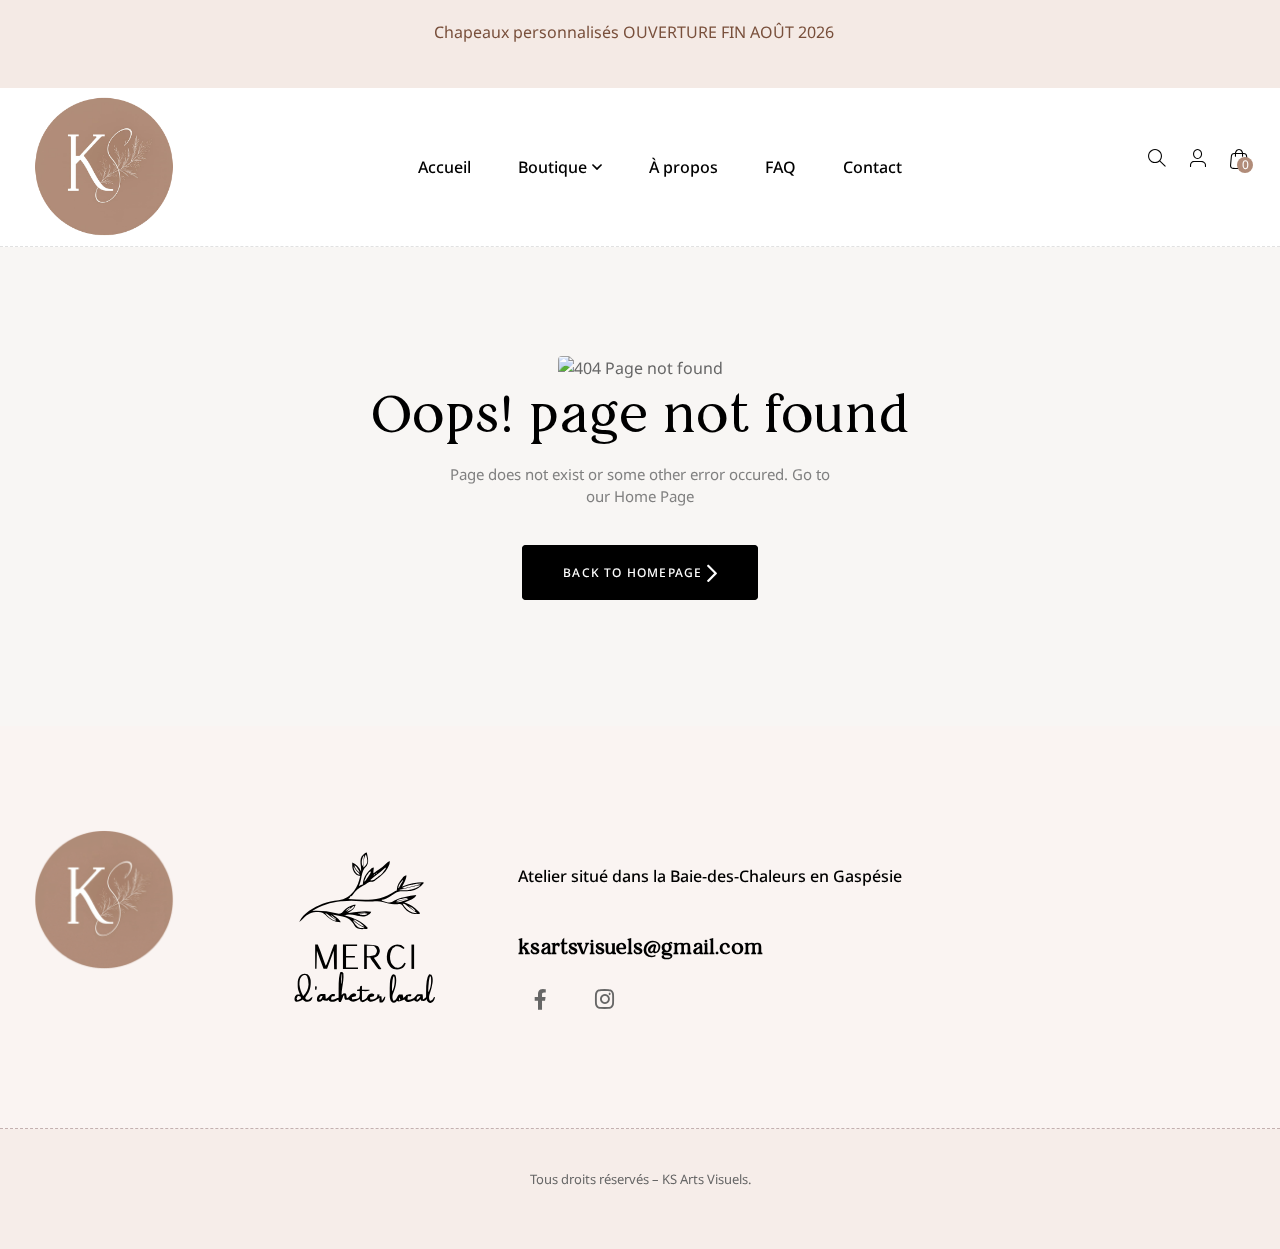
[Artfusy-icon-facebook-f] (540, 999)
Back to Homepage (634, 572)
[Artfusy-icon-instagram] (604, 999)
